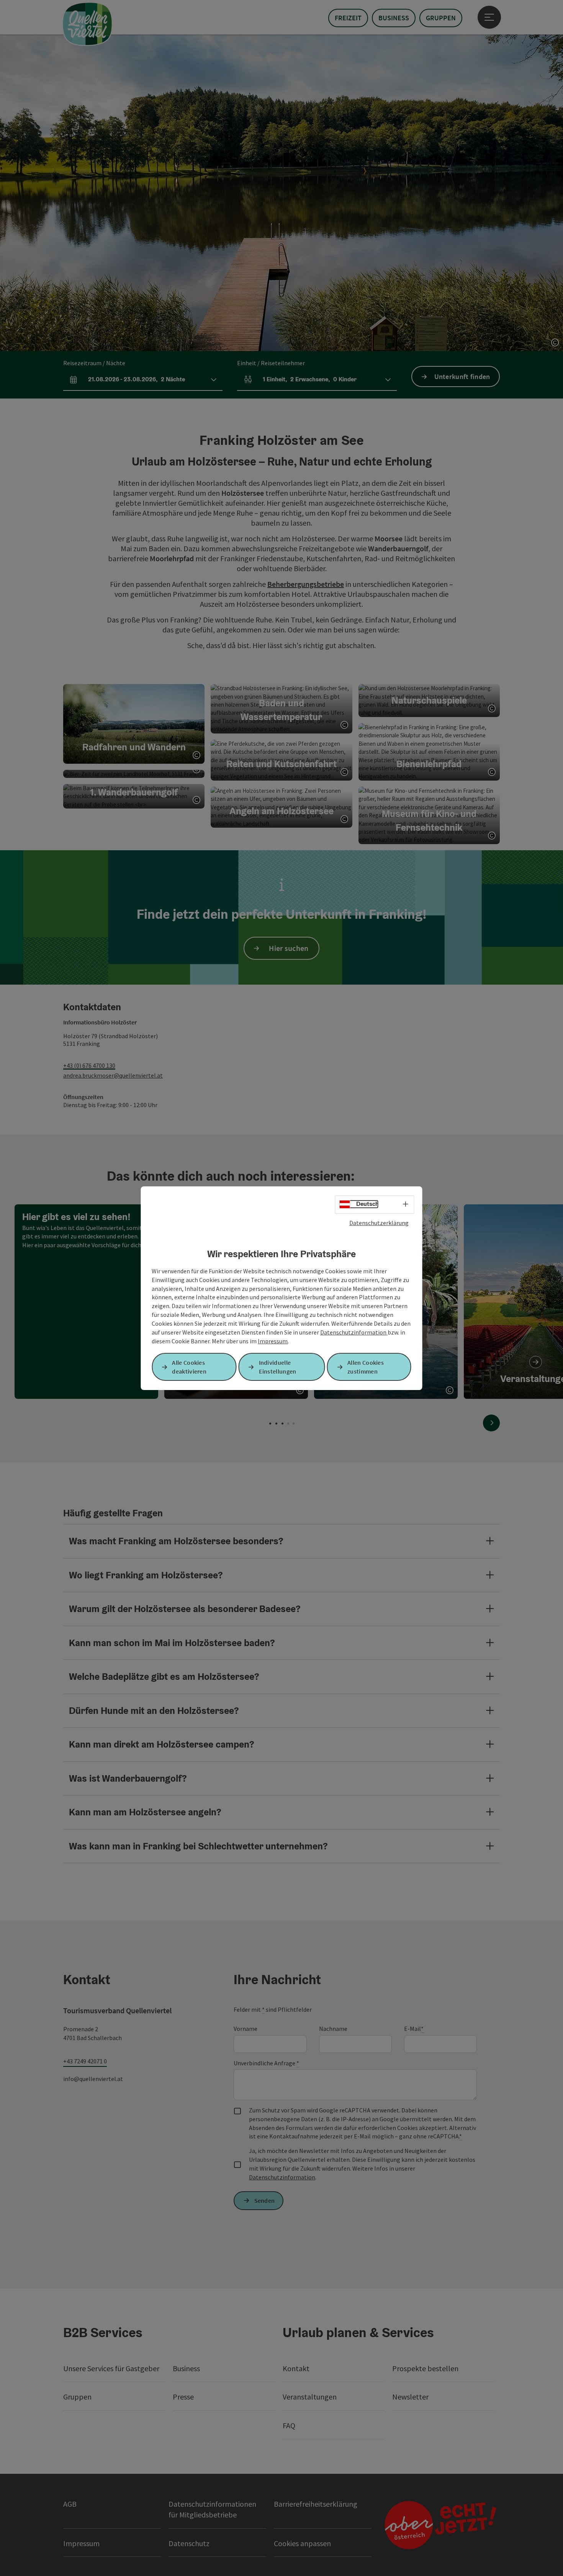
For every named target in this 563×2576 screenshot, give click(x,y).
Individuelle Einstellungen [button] (278, 1367)
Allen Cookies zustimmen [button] (366, 1367)
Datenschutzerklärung (379, 1222)
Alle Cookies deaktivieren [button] (189, 1367)
